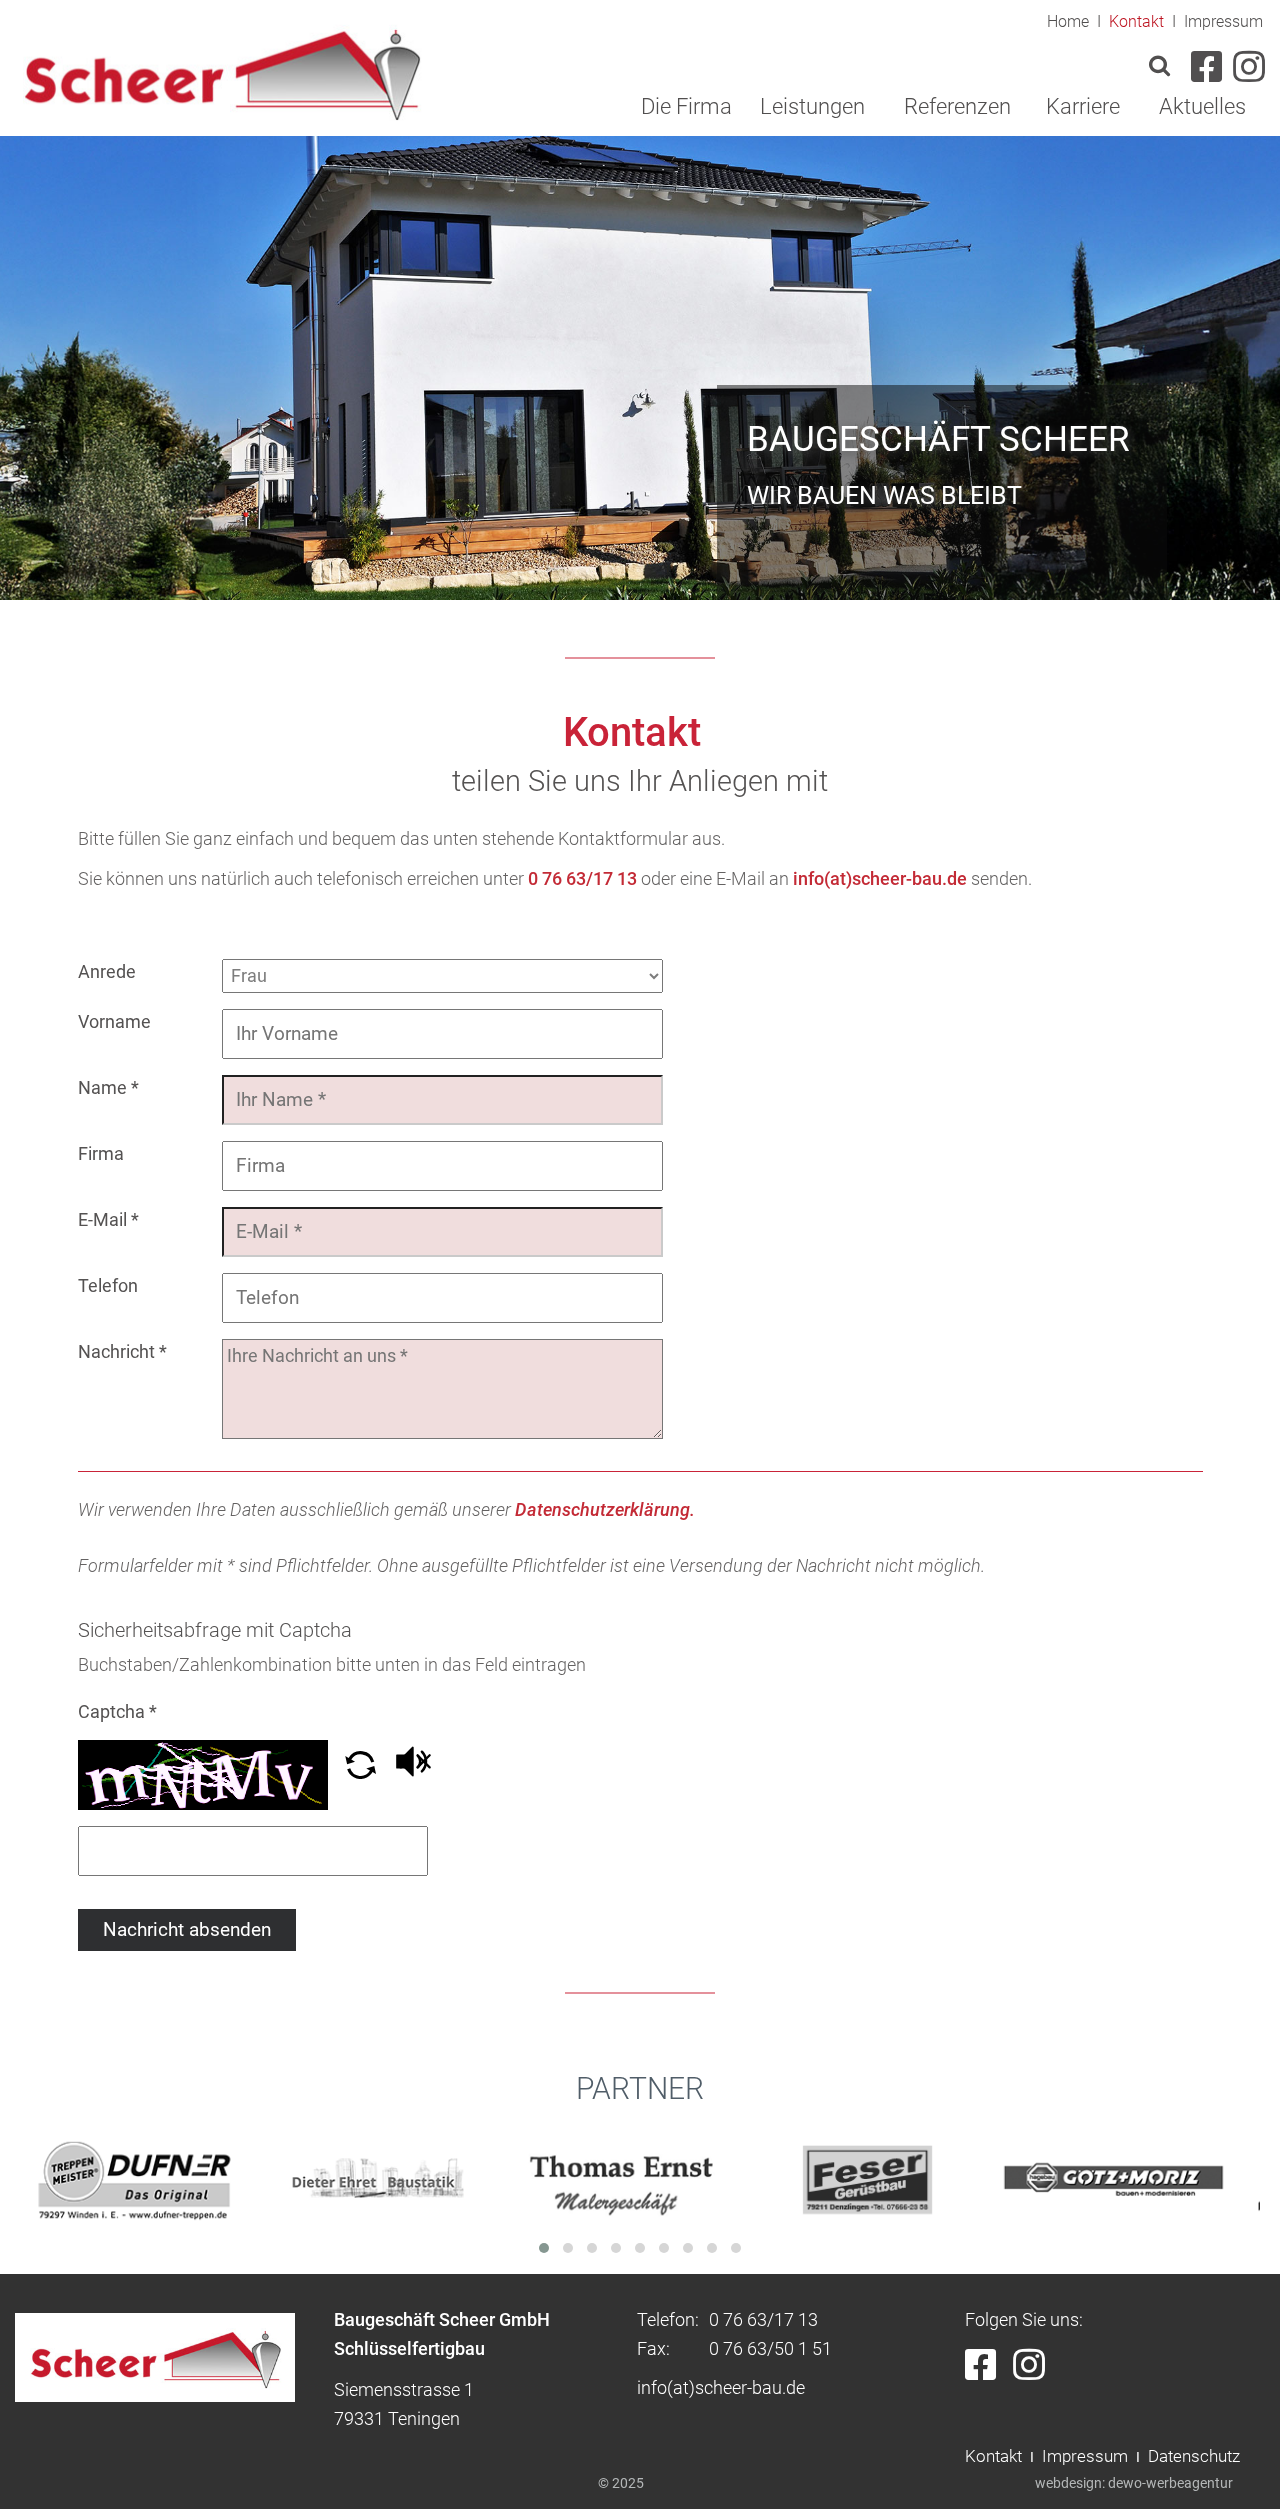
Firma (101, 1153)
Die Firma (686, 106)
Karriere (1083, 106)
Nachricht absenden (187, 1930)
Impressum (1223, 22)
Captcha (117, 1711)
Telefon (108, 1285)
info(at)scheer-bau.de (880, 878)
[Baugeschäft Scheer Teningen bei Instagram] (1246, 73)
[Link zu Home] (221, 69)
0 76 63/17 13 (582, 878)
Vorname (114, 1021)
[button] (362, 1772)
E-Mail (108, 1219)
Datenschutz (1194, 2456)
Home (1068, 22)
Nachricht (122, 1351)
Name (108, 1087)
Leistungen (812, 106)
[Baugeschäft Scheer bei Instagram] (1035, 2371)
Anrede (107, 971)
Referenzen (957, 106)
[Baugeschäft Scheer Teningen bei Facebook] (1207, 73)
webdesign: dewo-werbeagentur (1134, 2483)
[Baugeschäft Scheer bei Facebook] (989, 2371)
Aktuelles (1202, 106)
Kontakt (1136, 22)
